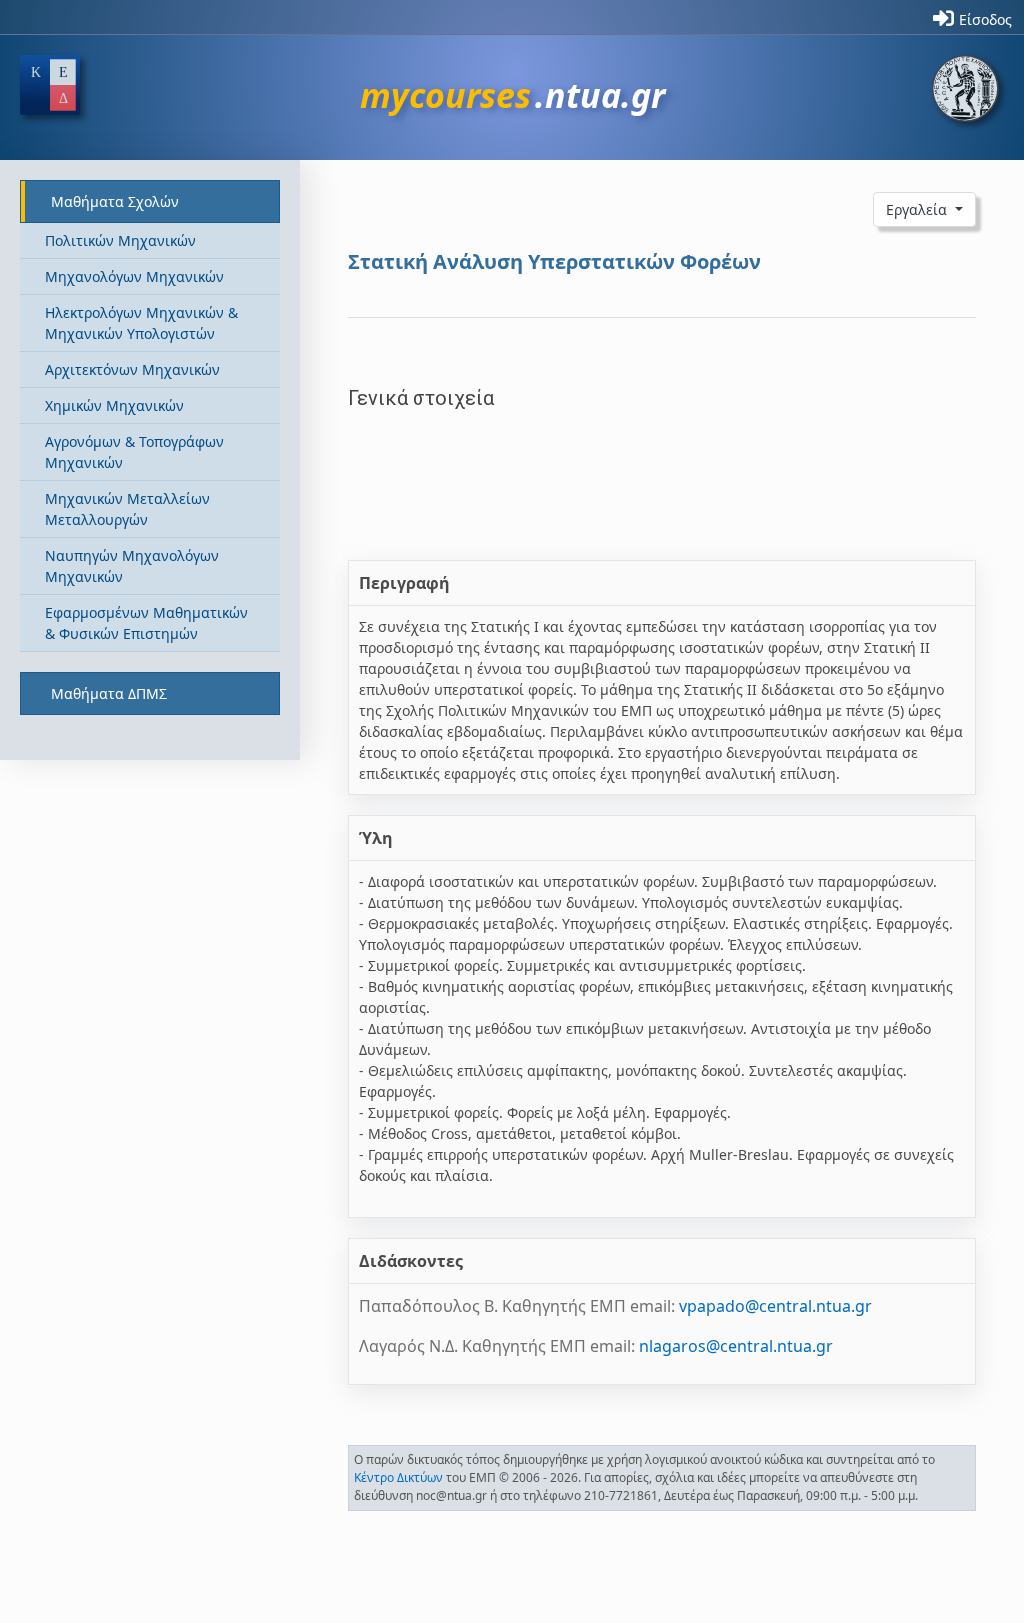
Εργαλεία (918, 209)
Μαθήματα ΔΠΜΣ (109, 693)
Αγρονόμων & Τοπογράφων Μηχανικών (134, 452)
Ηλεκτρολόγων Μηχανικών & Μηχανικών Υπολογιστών (141, 323)
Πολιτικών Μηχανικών (120, 240)
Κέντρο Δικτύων (398, 1477)
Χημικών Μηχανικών (114, 405)
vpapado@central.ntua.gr (775, 1306)
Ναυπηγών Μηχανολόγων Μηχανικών (132, 566)
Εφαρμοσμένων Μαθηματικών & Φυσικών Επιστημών (146, 623)
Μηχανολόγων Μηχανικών (134, 276)
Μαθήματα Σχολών (115, 201)
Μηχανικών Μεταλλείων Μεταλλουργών (127, 509)
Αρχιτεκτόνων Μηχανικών (132, 369)
